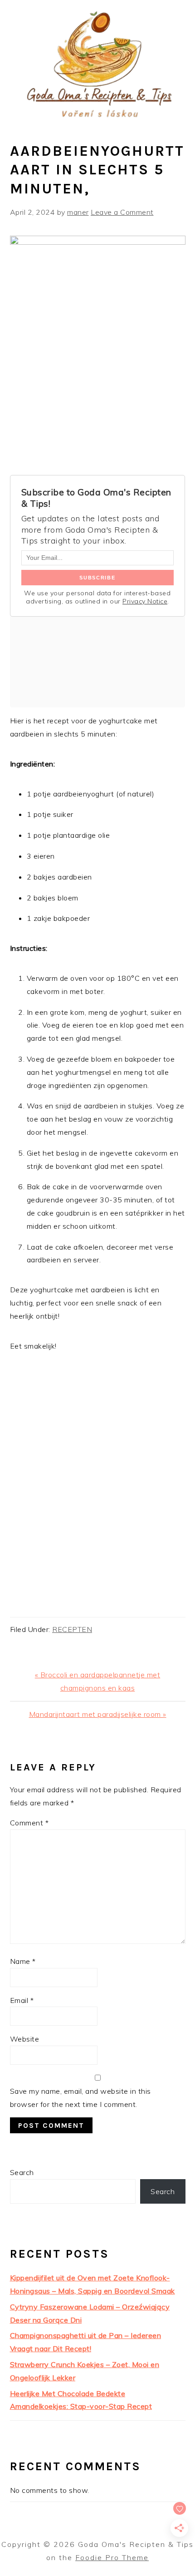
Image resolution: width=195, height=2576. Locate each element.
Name (23, 1961)
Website (25, 2039)
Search (22, 2172)
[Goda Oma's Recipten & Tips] (97, 119)
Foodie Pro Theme (112, 2557)
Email (22, 2000)
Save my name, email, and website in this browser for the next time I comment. (80, 2098)
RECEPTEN (72, 1629)
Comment (29, 1823)
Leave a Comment (122, 212)
